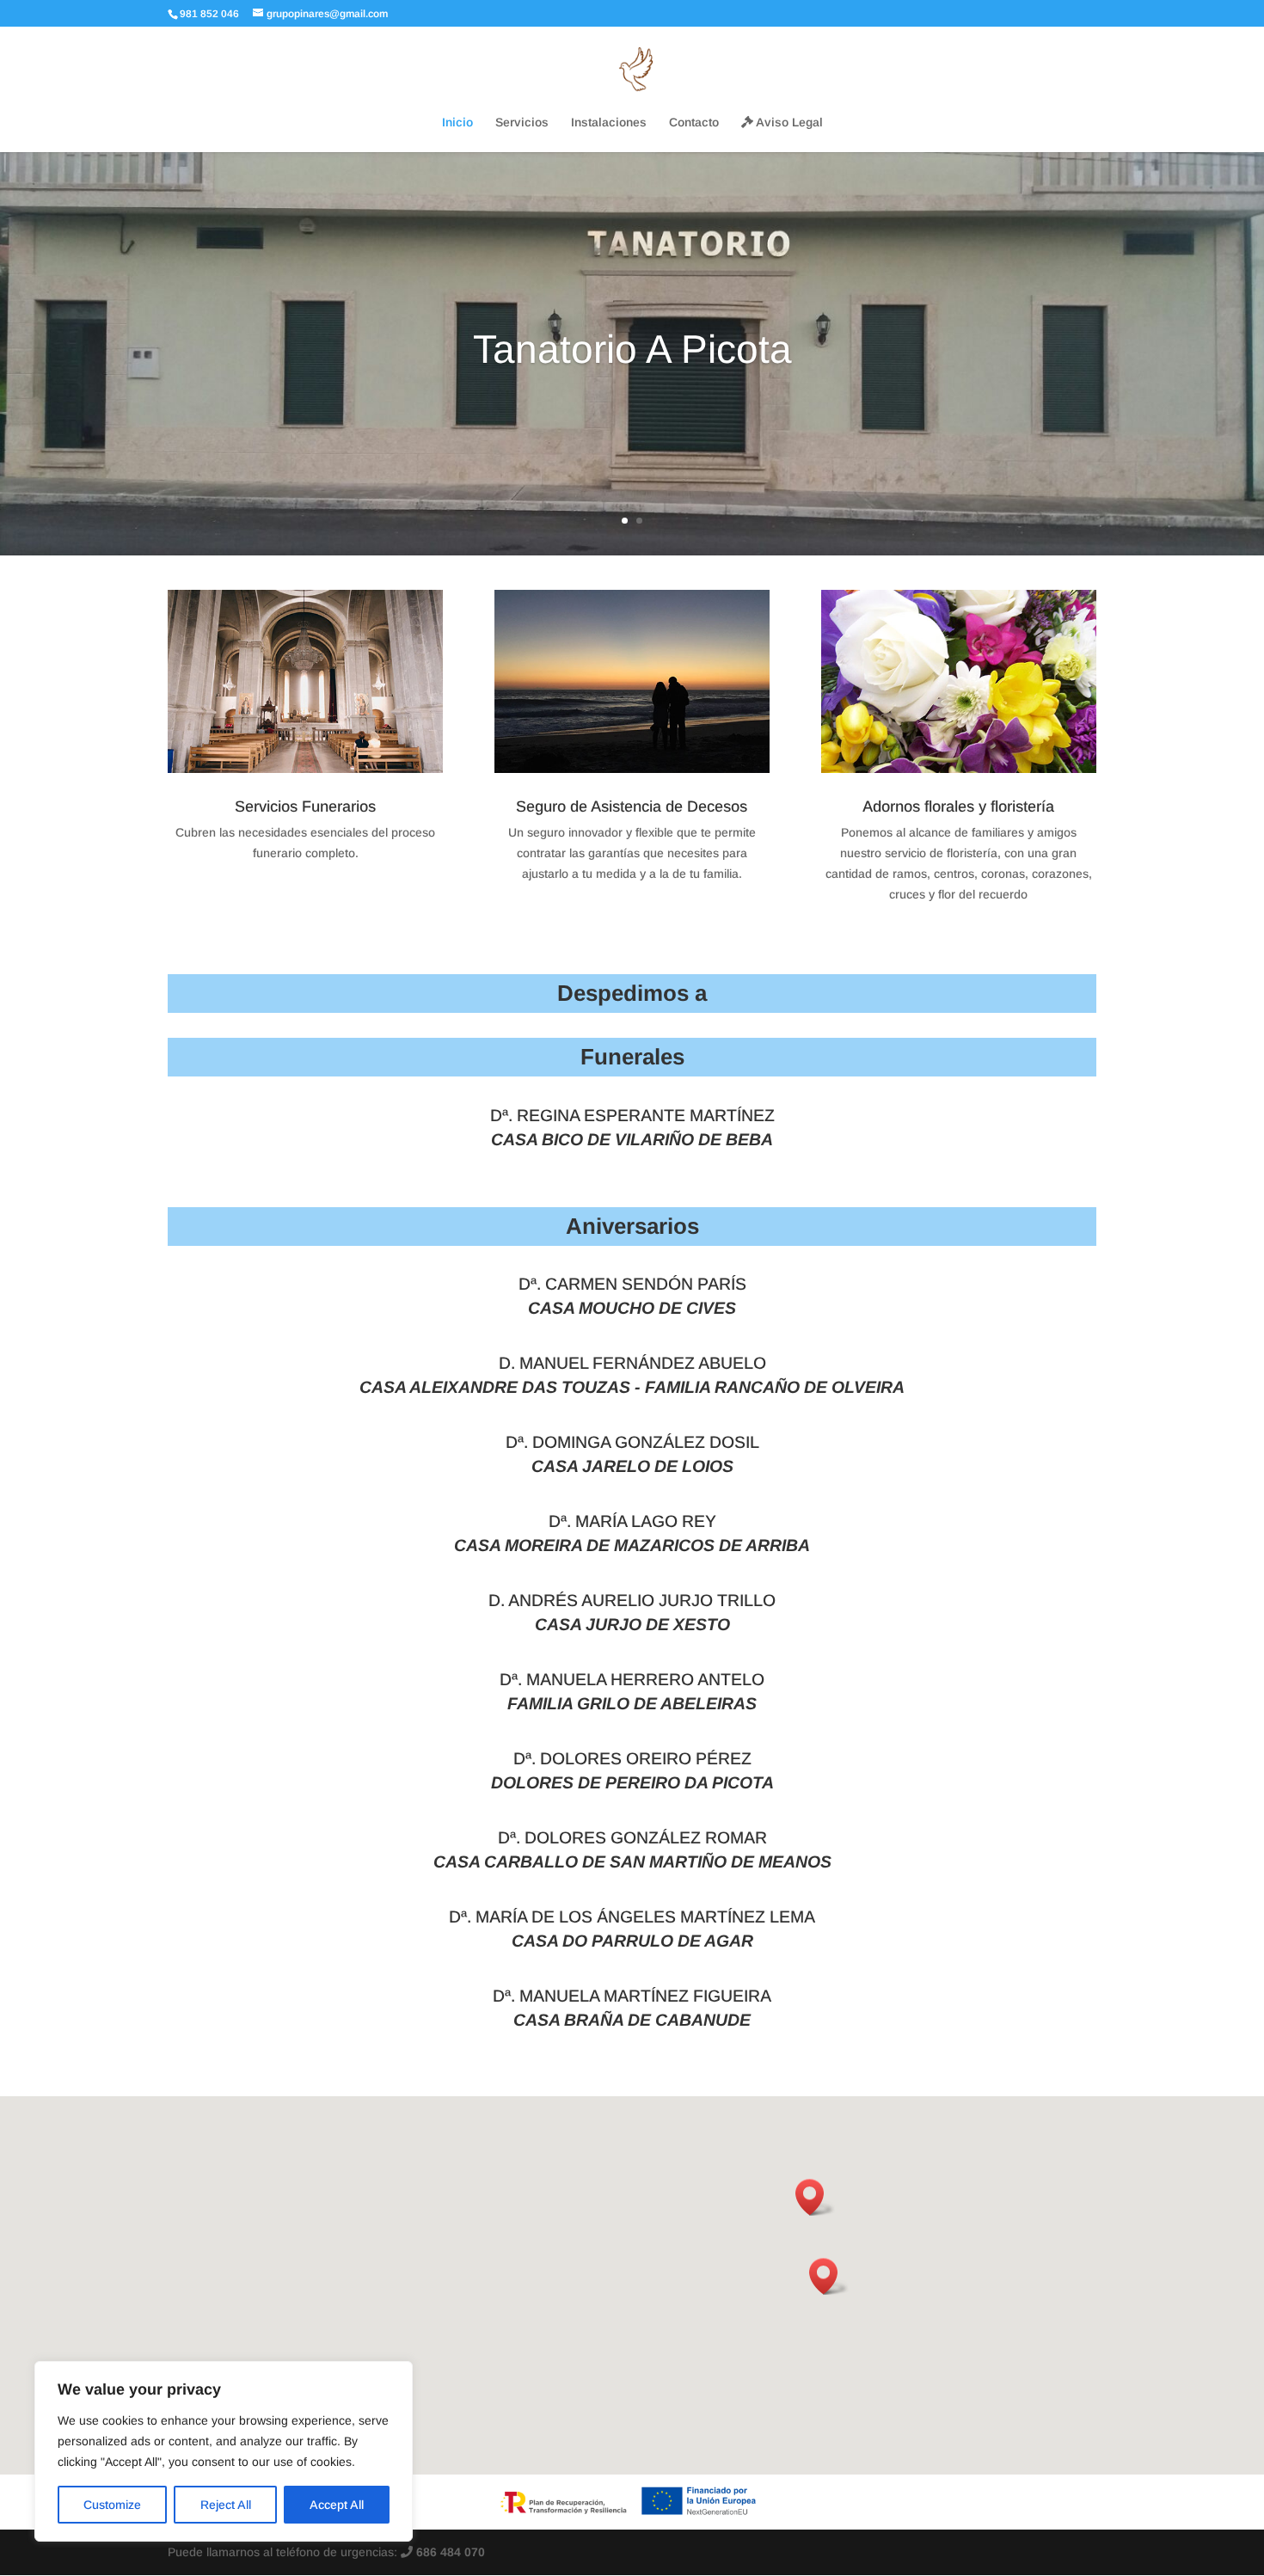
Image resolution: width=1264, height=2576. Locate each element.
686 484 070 (449, 2552)
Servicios (522, 123)
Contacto (694, 123)
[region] (224, 2451)
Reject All (226, 2505)
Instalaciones (609, 123)
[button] (829, 2276)
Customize (112, 2505)
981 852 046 (209, 14)
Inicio (457, 123)
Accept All (337, 2505)
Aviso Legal (788, 123)
